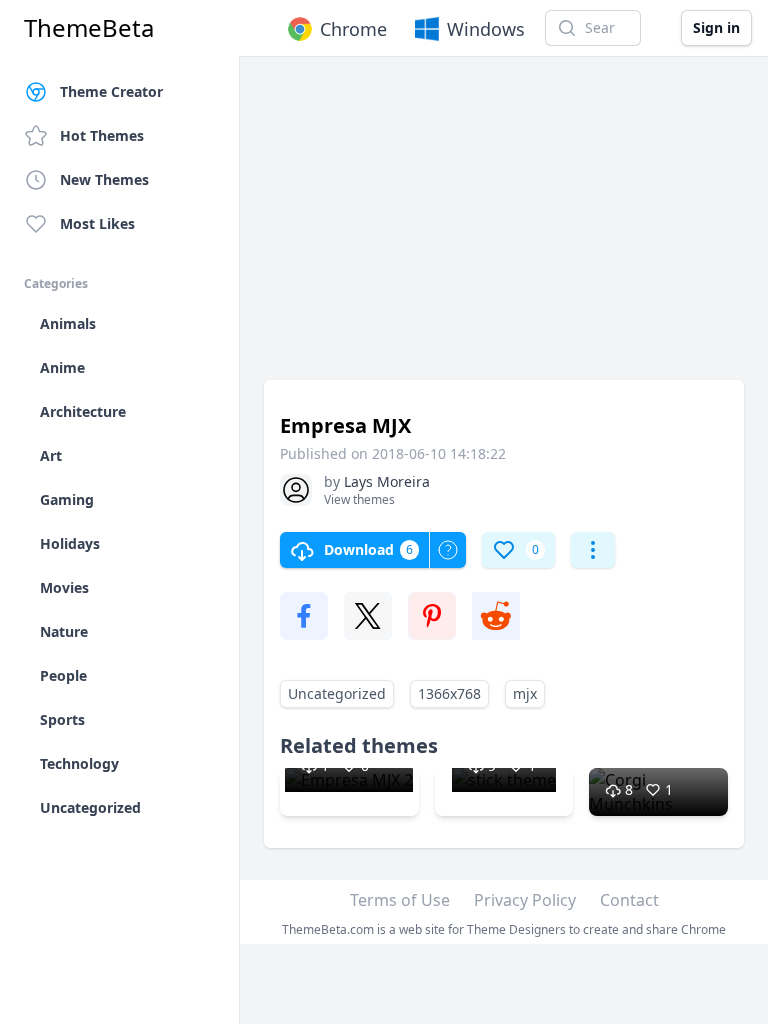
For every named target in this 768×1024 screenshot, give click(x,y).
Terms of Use (400, 900)
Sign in (716, 27)
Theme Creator (111, 91)
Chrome (353, 29)
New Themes (104, 179)
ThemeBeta (89, 28)
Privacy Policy (525, 900)
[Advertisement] (504, 228)
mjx (525, 693)
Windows (486, 29)
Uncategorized (337, 693)
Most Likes (97, 223)
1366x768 (449, 693)
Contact (629, 900)
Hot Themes (102, 135)
